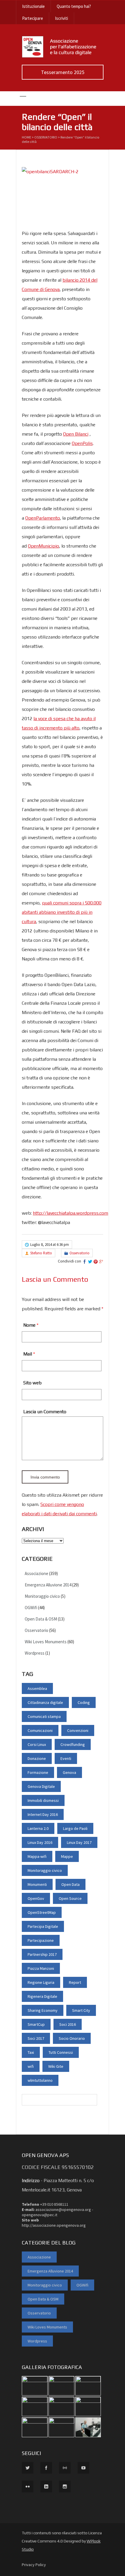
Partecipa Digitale (43, 1926)
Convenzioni (78, 1730)
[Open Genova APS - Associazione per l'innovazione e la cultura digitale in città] (63, 56)
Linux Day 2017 (79, 1842)
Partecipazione (41, 1940)
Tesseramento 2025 (63, 72)
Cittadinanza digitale (45, 1702)
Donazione (37, 1758)
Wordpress (35, 1653)
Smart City (81, 2010)
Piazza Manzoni (41, 1968)
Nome (29, 1325)
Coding (84, 1702)
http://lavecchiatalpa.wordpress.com (70, 1213)
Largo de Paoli (75, 1828)
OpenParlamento (43, 518)
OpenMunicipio (43, 546)
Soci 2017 (36, 2038)
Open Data (70, 1884)
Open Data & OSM (41, 1619)
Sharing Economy (43, 2010)
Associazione (36, 1573)
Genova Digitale (41, 1786)
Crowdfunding (73, 1744)
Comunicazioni (40, 1730)
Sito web (32, 1383)
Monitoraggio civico (42, 1596)
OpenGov (36, 1898)
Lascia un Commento (45, 1412)
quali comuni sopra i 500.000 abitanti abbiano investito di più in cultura (62, 912)
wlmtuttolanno (40, 2080)
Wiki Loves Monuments (46, 1642)
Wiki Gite (56, 2066)
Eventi (66, 1758)
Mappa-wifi (37, 1856)
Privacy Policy (34, 2565)
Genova (69, 1772)
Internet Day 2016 (43, 1814)
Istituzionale (33, 6)
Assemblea (37, 1688)
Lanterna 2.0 (38, 1828)
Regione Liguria (41, 1982)
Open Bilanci (76, 434)
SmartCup (36, 2024)
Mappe (67, 1856)
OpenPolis (82, 443)
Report (75, 1982)
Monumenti (37, 1884)
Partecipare (33, 18)
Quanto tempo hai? (74, 6)
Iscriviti (61, 18)
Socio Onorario (72, 2038)
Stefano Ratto (41, 1253)
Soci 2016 (68, 2024)
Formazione (38, 1772)
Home (26, 137)
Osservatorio (46, 137)
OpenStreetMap (42, 1912)
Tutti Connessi (61, 2052)
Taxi (31, 2052)
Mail (28, 1354)
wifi (31, 2066)
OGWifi (31, 1608)
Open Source (70, 1898)
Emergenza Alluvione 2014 (48, 1585)
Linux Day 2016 (40, 1842)
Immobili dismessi (43, 1800)
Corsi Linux (37, 1744)
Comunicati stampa (44, 1716)
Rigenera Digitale (42, 1996)
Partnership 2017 (42, 1954)
